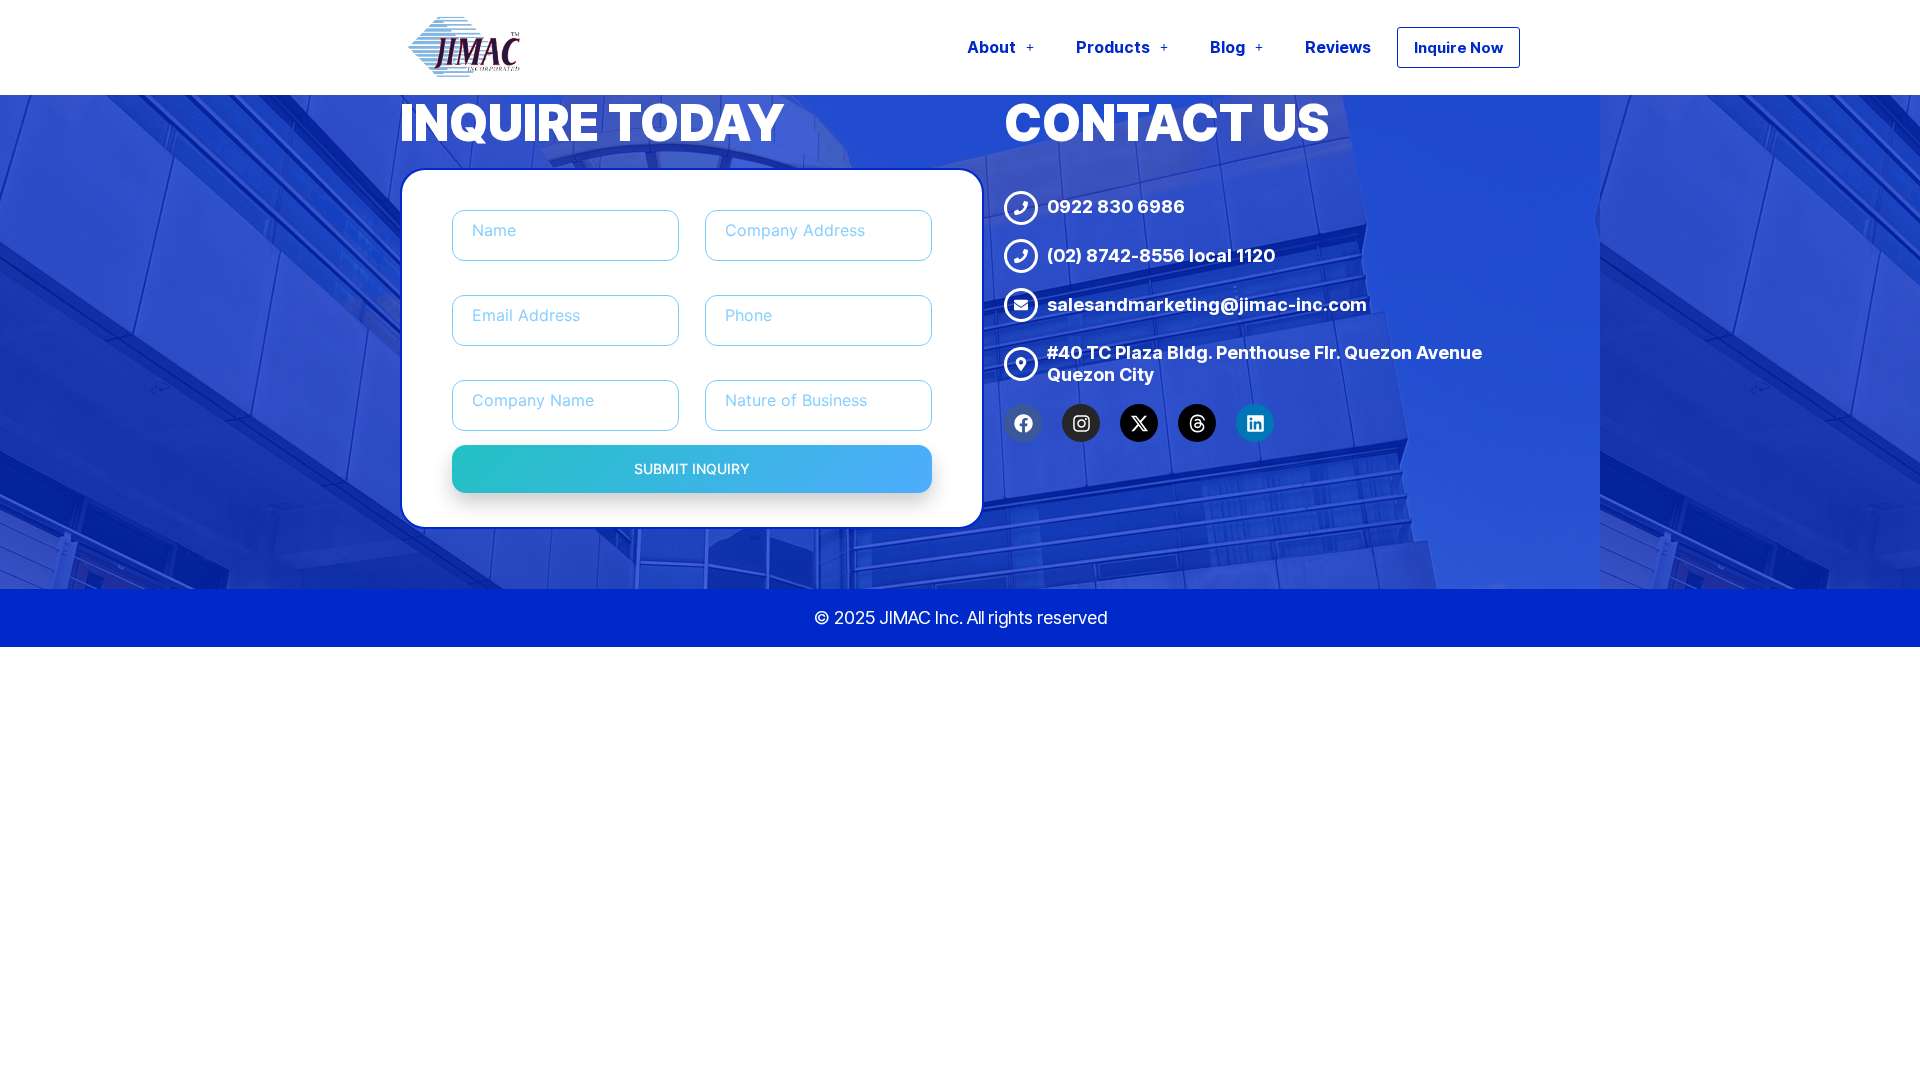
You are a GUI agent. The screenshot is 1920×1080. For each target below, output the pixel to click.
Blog (1227, 47)
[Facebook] (1023, 423)
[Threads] (1197, 423)
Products (1113, 47)
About (991, 47)
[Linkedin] (1255, 423)
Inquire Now (1458, 47)
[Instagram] (1081, 423)
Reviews (1338, 47)
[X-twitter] (1139, 423)
